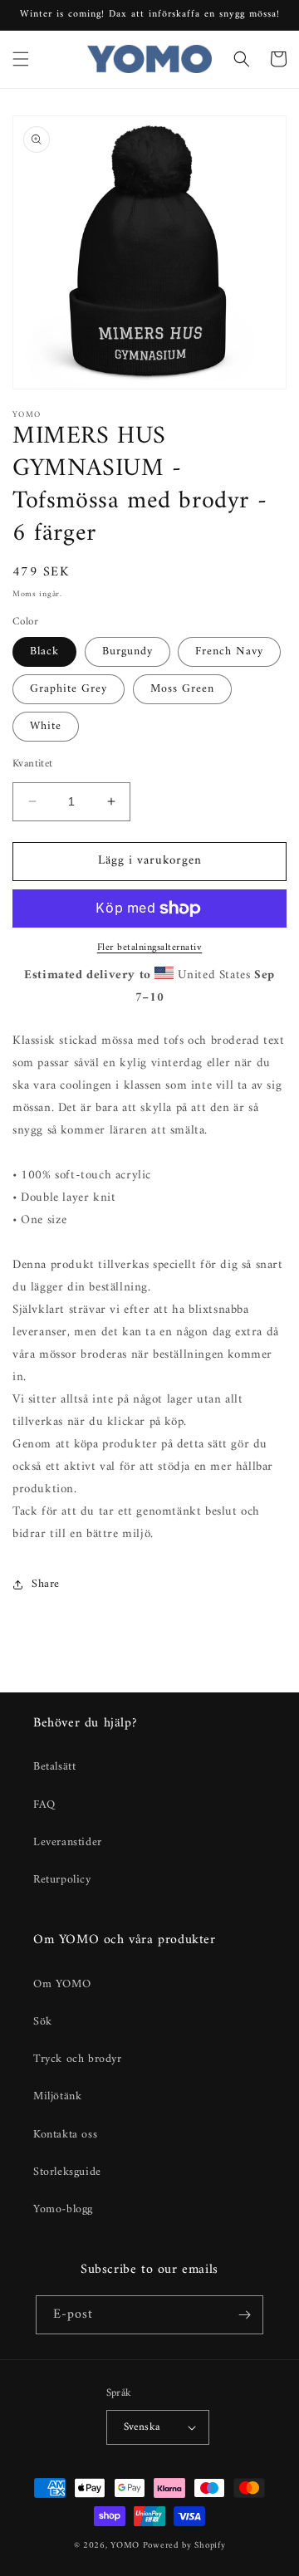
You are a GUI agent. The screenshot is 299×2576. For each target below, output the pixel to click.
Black (44, 651)
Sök (43, 2022)
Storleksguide (67, 2172)
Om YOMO (62, 1984)
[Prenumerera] (244, 2315)
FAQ (44, 1805)
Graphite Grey (69, 689)
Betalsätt (54, 1767)
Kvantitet (33, 764)
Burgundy (127, 651)
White (46, 726)
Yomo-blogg (63, 2209)
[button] (21, 59)
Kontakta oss (65, 2135)
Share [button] (46, 1584)
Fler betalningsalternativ (150, 948)
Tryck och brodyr (78, 2059)
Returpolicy (62, 1880)
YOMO (125, 2546)
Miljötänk (57, 2096)
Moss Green (182, 689)
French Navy (229, 651)
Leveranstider (68, 1842)
